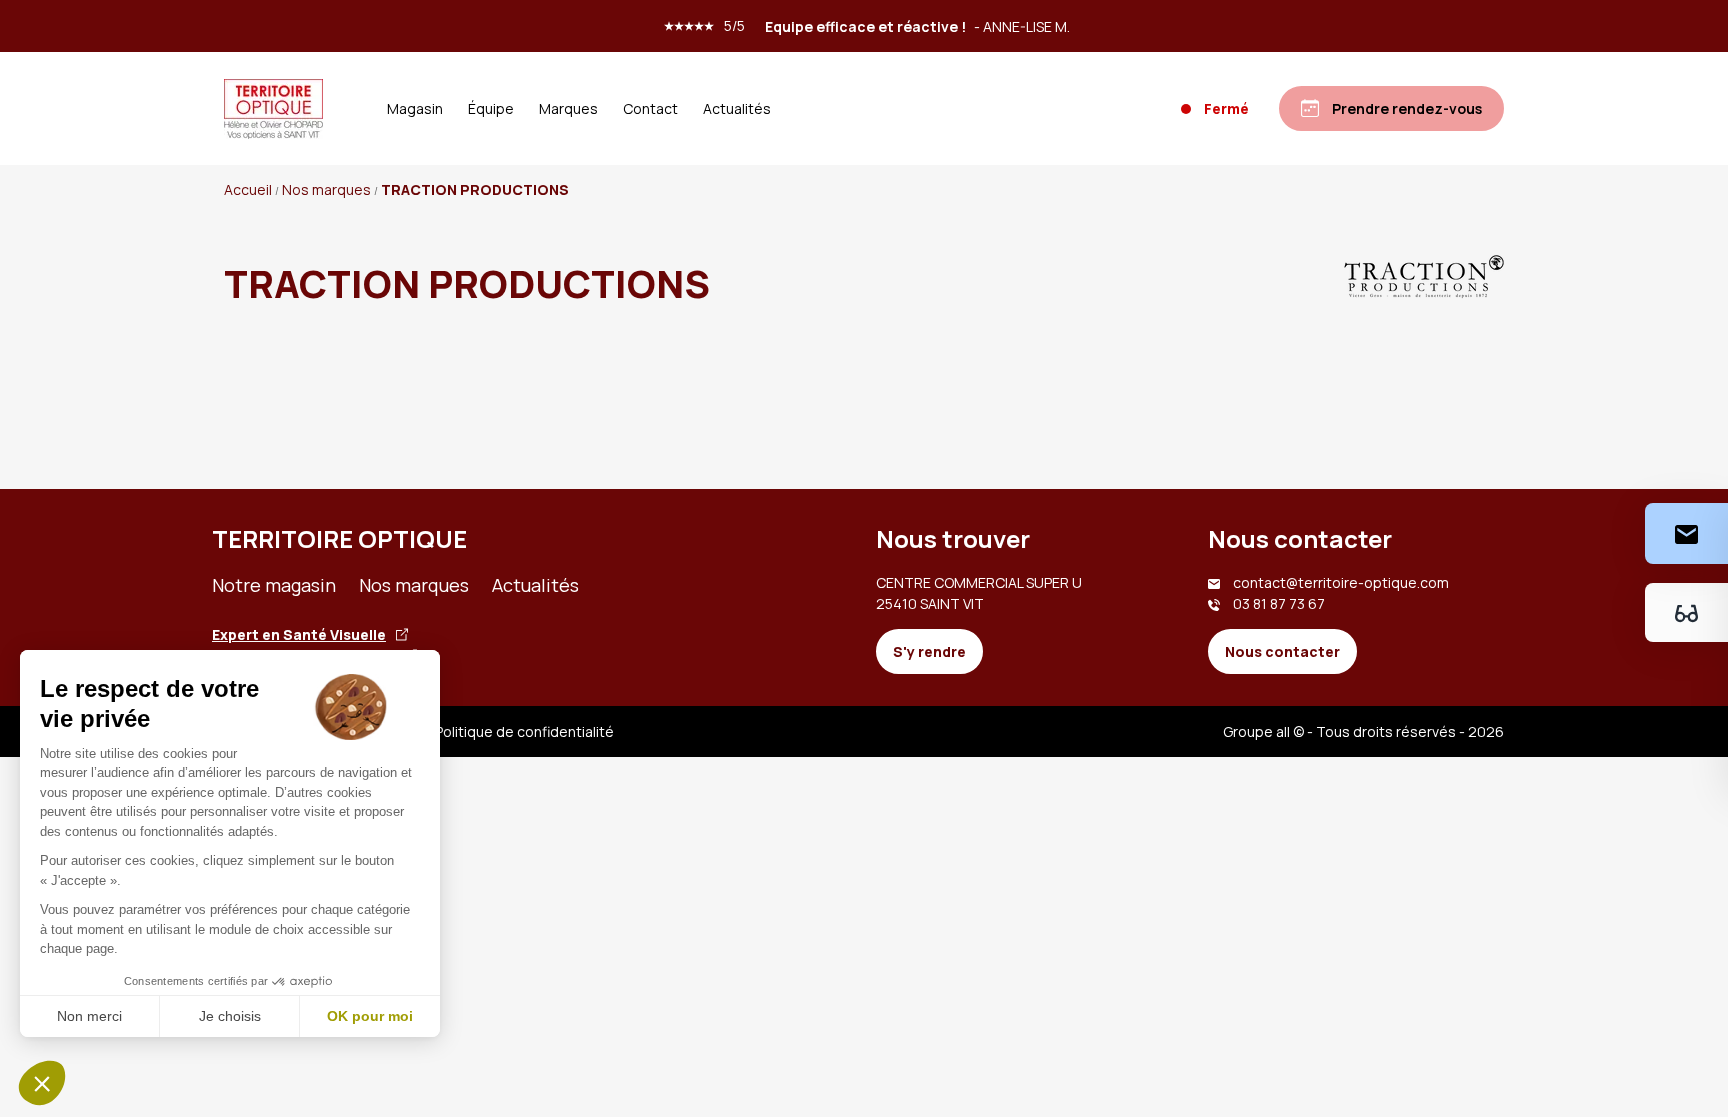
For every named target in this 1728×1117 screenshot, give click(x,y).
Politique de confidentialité (524, 731)
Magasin (415, 108)
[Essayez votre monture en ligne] (1686, 612)
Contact (650, 108)
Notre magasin (274, 585)
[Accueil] (273, 109)
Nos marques (414, 585)
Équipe (491, 108)
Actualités (737, 108)
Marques (568, 108)
